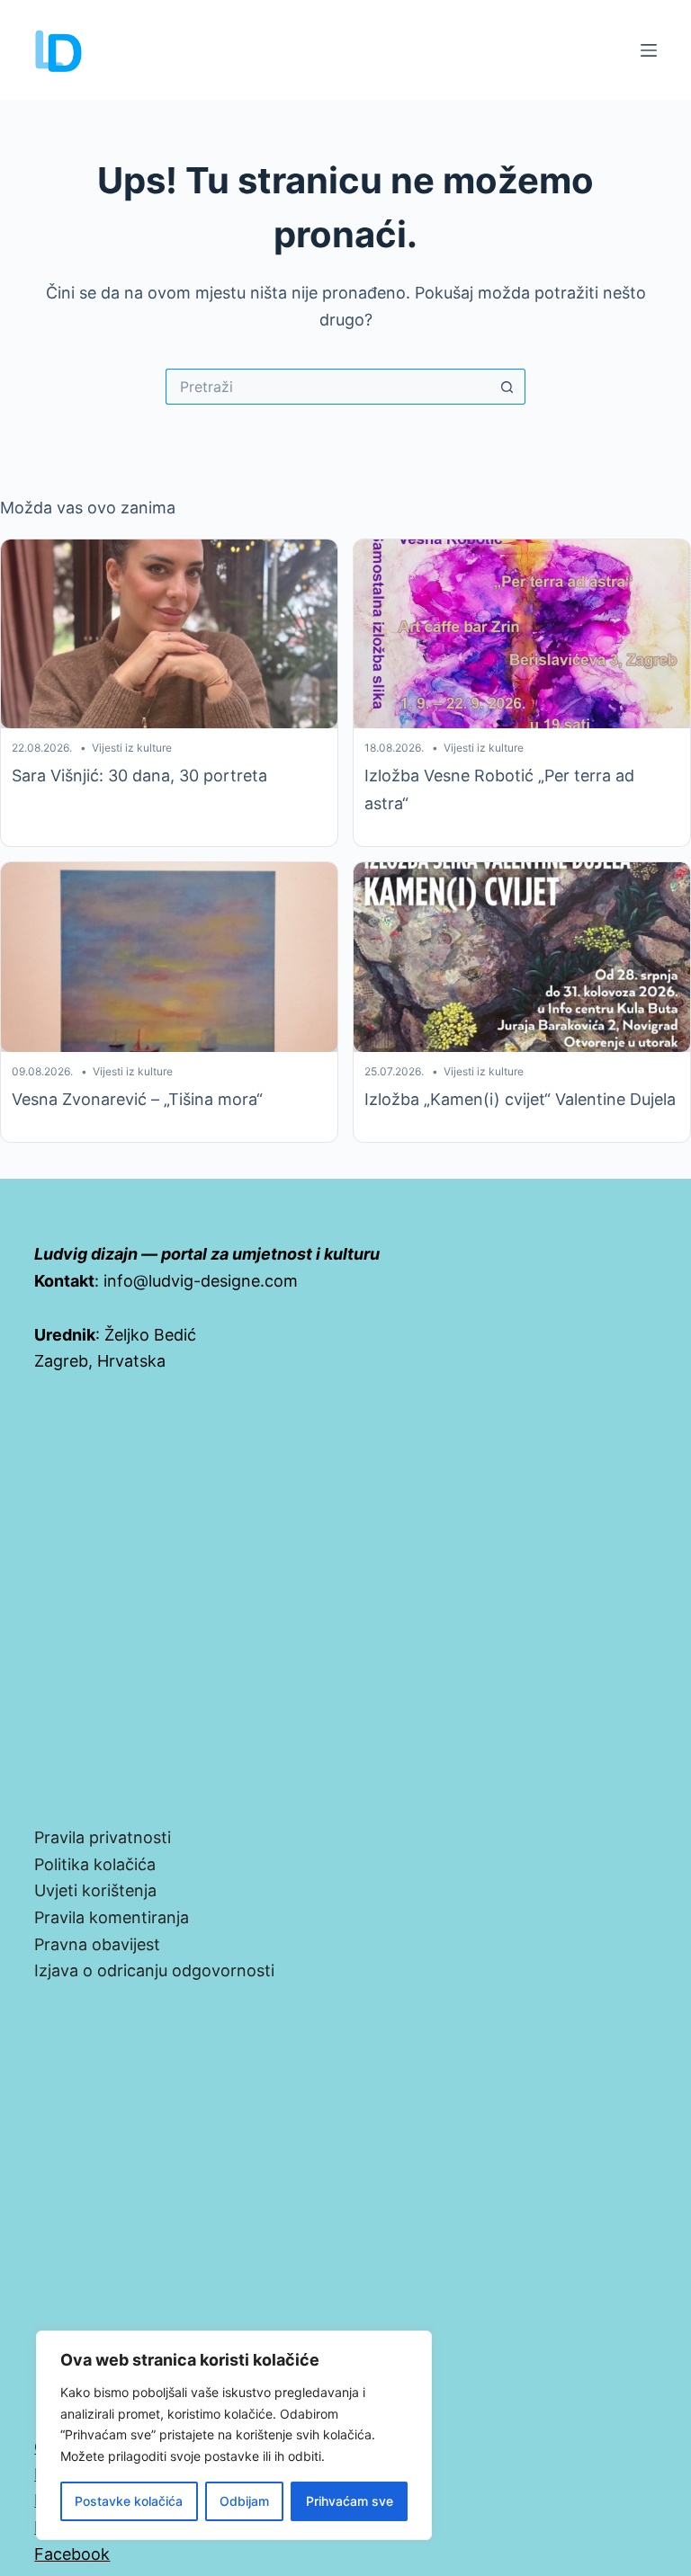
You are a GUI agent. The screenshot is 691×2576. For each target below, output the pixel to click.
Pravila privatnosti (103, 1837)
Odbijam (244, 2501)
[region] (234, 2435)
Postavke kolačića (129, 2501)
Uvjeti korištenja (95, 1890)
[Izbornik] (649, 50)
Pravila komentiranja (112, 1917)
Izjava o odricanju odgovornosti (154, 1970)
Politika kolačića (95, 1864)
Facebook (72, 2554)
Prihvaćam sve (350, 2501)
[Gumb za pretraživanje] (507, 387)
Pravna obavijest (97, 1944)
